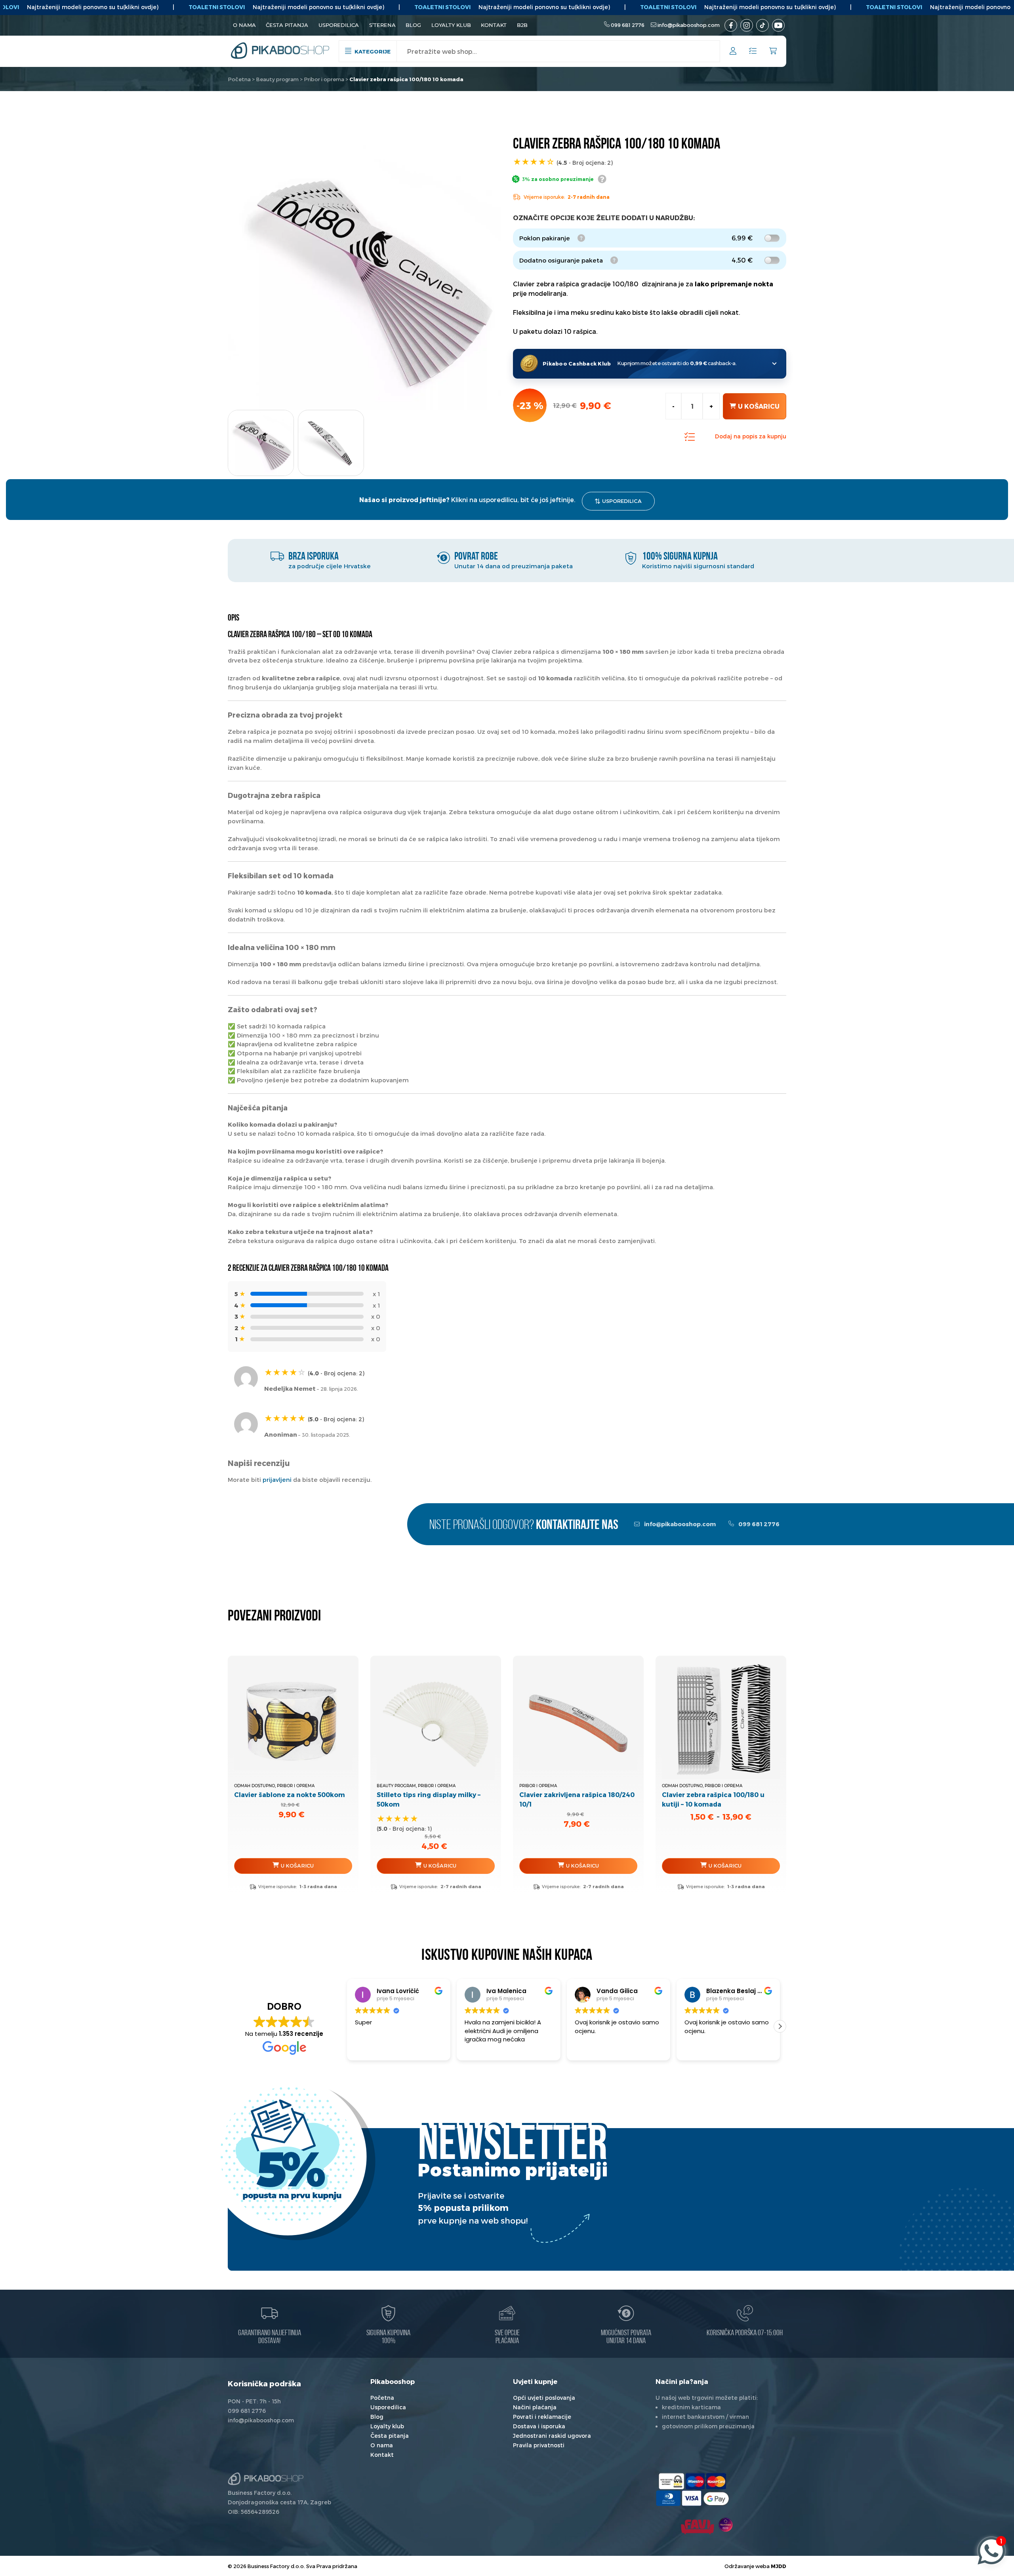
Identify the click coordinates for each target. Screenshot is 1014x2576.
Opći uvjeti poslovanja (544, 2398)
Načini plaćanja (535, 2407)
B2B (522, 25)
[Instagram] (747, 25)
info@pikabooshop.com (689, 25)
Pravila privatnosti (539, 2445)
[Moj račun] (733, 52)
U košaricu (759, 406)
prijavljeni (277, 1479)
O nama (244, 25)
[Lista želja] (753, 51)
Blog (413, 25)
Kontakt (494, 25)
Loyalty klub (451, 25)
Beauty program (277, 79)
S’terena (382, 25)
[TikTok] (762, 25)
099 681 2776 (628, 25)
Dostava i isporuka (539, 2426)
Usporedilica (339, 25)
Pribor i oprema (324, 79)
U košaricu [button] (297, 1866)
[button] (347, 2026)
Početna (239, 79)
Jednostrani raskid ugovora (552, 2436)
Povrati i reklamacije (542, 2417)
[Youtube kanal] (778, 25)
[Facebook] (731, 25)
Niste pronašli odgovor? (524, 1526)
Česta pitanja (287, 25)
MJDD (779, 2566)
